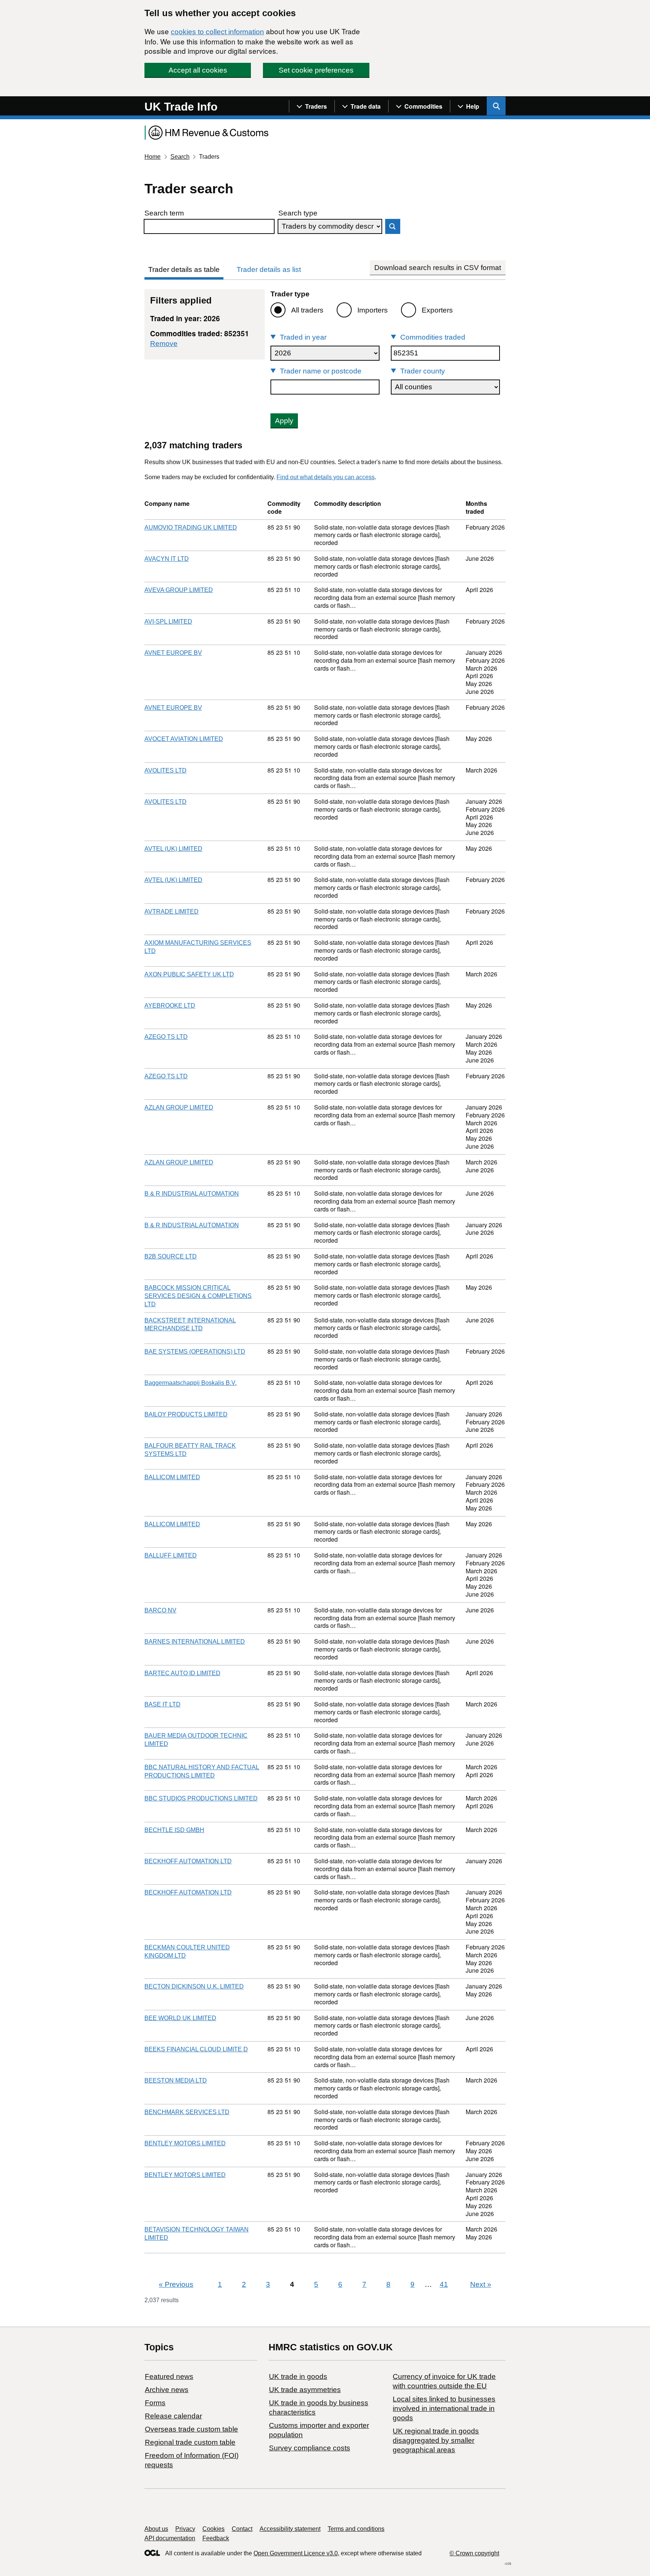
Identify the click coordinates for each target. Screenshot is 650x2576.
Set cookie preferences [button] (316, 70)
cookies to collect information (217, 32)
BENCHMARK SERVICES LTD (187, 2112)
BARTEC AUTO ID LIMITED (182, 1673)
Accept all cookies (198, 70)
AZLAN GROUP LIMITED (179, 1107)
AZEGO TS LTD (166, 1037)
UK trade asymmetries (305, 2390)
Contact (242, 2529)
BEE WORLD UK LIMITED (180, 2018)
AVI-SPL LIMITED (168, 622)
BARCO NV (160, 1610)
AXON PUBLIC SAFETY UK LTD (189, 974)
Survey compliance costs (310, 2448)
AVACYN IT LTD (167, 559)
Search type (298, 213)
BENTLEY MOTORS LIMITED (185, 2143)
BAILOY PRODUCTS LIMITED (186, 1414)
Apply (284, 421)
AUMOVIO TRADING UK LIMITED (191, 527)
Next (481, 2284)
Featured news (169, 2376)
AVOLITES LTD (166, 770)
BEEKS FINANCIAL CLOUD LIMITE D (196, 2049)
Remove (164, 344)
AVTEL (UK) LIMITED (173, 849)
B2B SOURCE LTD (171, 1256)
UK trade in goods (298, 2376)
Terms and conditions (356, 2529)
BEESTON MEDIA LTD (176, 2080)
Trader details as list (269, 269)
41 (444, 2284)
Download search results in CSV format (438, 268)
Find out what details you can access (326, 477)
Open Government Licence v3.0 (296, 2553)
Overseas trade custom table (191, 2429)
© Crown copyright (474, 2553)
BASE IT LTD (162, 1704)
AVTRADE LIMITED (172, 912)
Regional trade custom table (190, 2442)
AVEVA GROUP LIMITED (179, 590)
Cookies (213, 2529)
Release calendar (173, 2416)
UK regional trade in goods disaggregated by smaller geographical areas (436, 2440)
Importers (373, 310)
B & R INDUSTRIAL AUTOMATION (192, 1194)
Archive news (167, 2390)
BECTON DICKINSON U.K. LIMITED (194, 1986)
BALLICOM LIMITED (172, 1477)
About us (156, 2529)
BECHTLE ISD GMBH (174, 1830)
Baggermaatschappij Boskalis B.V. (191, 1383)
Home (153, 157)
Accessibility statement (290, 2529)
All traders (307, 310)
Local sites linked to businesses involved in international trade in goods (444, 2408)
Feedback (216, 2538)
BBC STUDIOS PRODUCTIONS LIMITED (201, 1798)
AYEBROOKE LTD (170, 1006)
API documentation (170, 2538)
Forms (155, 2403)
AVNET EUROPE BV (173, 653)
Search (180, 157)
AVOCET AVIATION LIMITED (184, 739)
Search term (164, 213)
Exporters (437, 310)
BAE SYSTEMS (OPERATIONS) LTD (195, 1352)
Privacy (185, 2529)
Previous (176, 2284)
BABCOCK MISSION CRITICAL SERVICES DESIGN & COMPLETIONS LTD (198, 1296)
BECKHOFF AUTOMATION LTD (188, 1861)
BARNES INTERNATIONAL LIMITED (195, 1642)
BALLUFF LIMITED (171, 1555)
